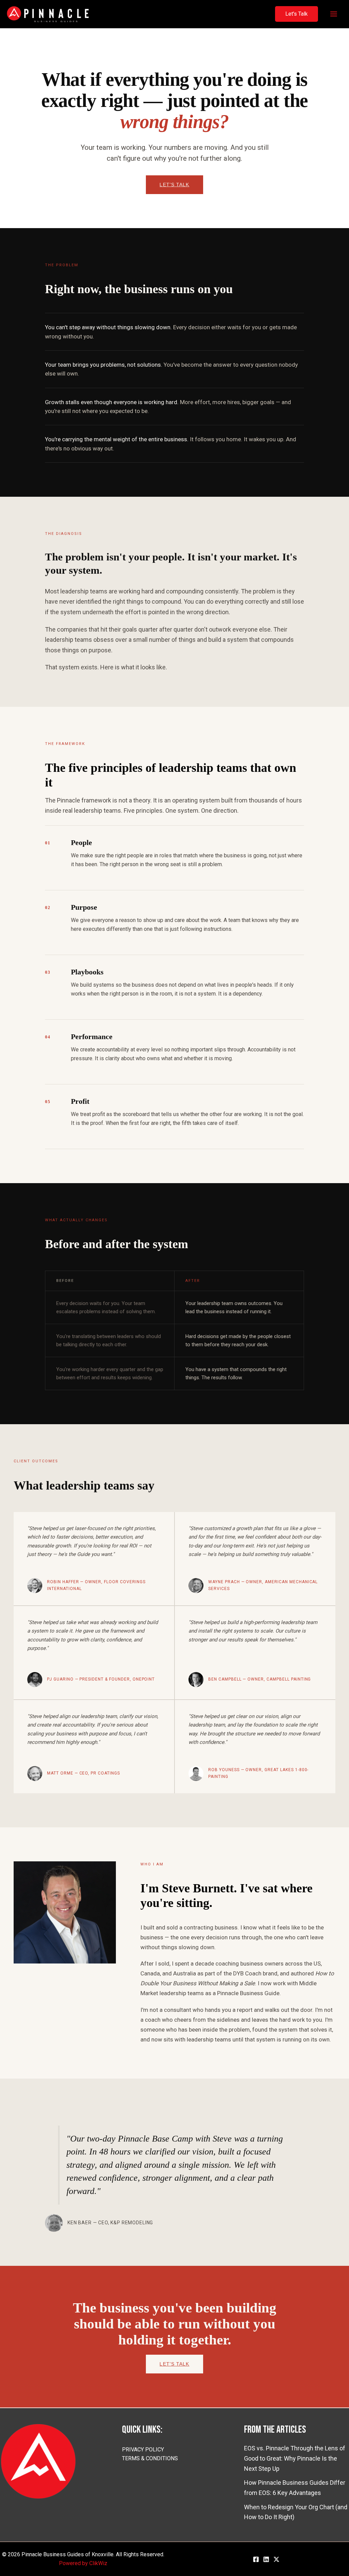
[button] (297, 14)
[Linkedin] (266, 2559)
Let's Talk (174, 185)
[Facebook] (256, 2559)
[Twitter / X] (276, 2559)
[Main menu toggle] (333, 14)
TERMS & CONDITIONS (150, 2458)
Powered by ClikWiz (83, 2563)
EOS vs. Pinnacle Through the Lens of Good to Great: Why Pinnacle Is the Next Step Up (295, 2458)
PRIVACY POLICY (143, 2450)
